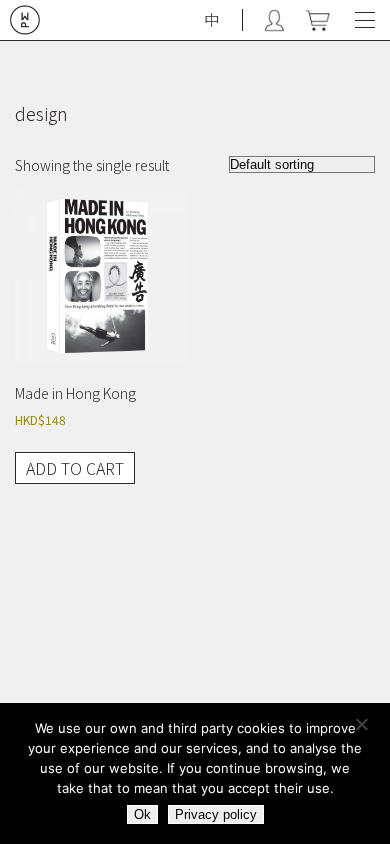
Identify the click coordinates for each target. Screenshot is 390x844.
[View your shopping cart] (317, 20)
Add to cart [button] (75, 468)
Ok (142, 814)
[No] (365, 728)
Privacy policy (216, 814)
